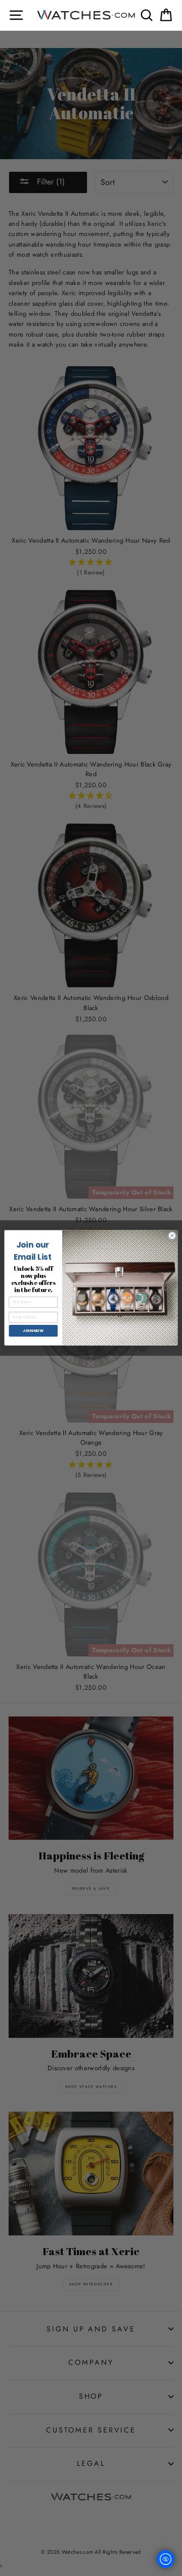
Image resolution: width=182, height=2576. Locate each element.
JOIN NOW (33, 1331)
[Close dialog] (172, 1236)
